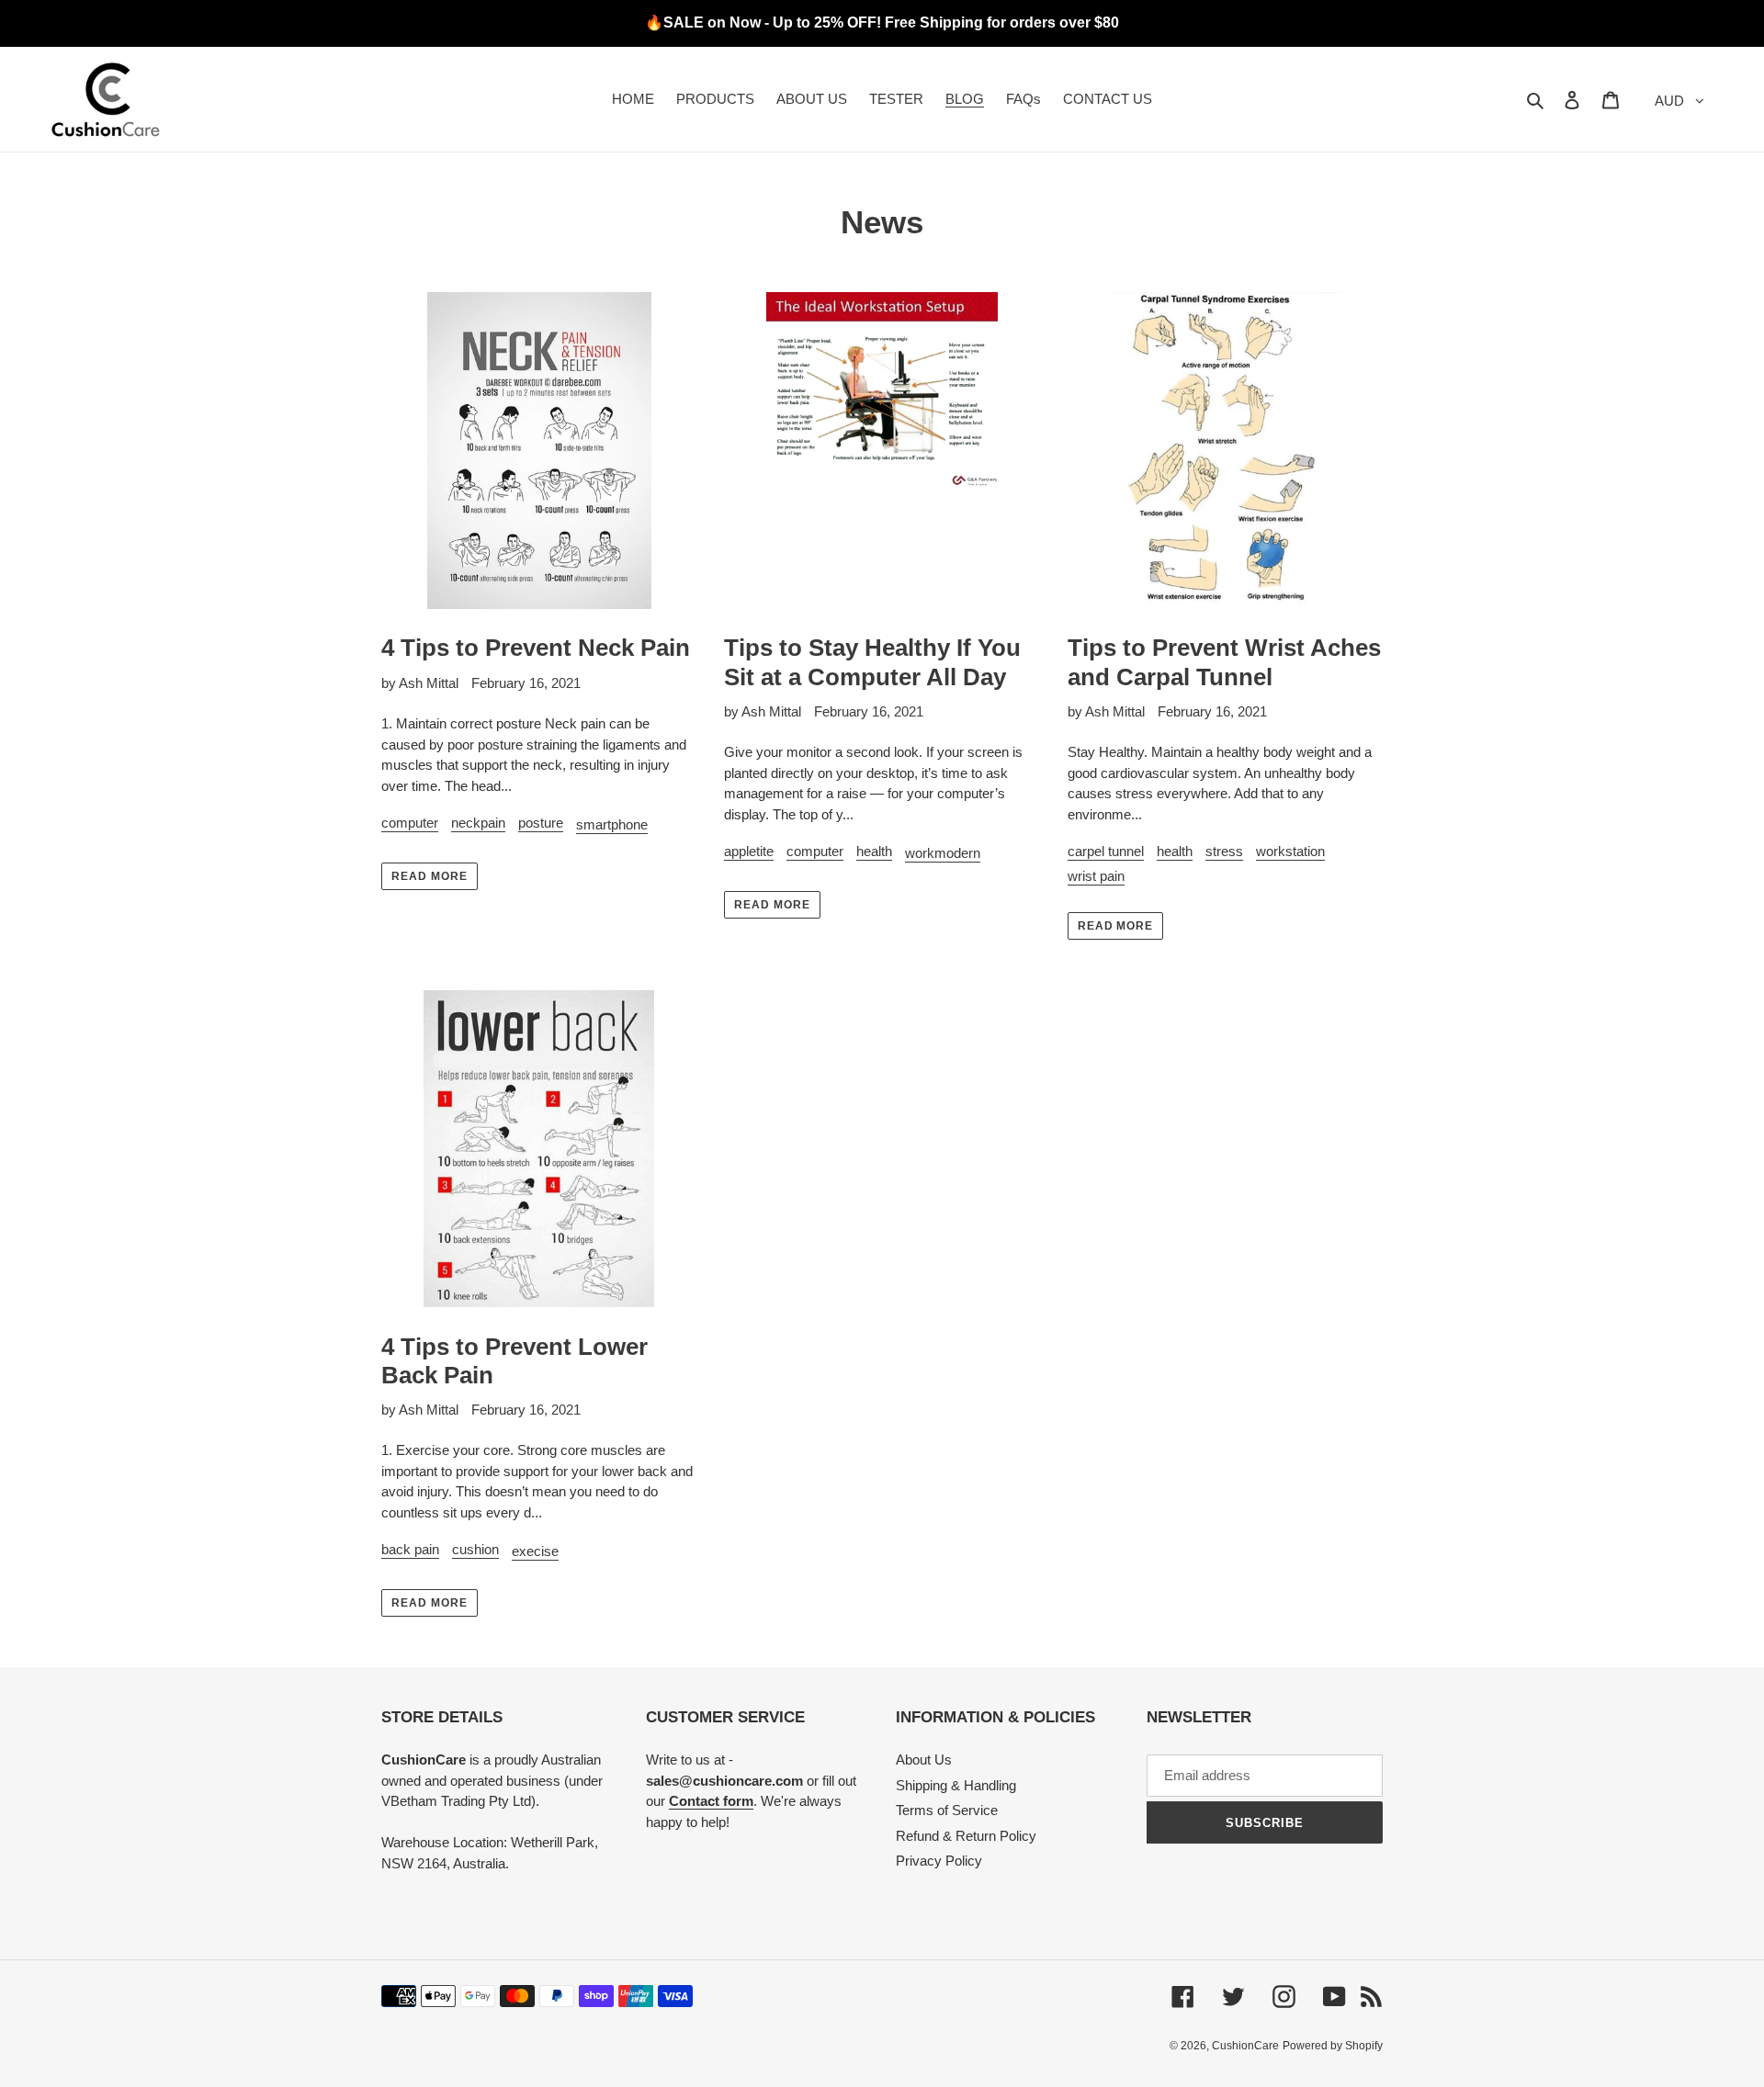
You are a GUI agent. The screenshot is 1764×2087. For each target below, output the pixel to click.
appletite (749, 851)
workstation (1290, 851)
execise (535, 1551)
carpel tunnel (1106, 851)
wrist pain (1096, 876)
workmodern (943, 853)
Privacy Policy (939, 1861)
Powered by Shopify (1333, 2046)
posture (541, 823)
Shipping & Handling (956, 1785)
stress (1224, 851)
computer (410, 823)
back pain (410, 1549)
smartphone (612, 824)
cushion (475, 1549)
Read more (430, 876)
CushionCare (1245, 2046)
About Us (924, 1760)
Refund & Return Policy (966, 1836)
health (874, 851)
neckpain (478, 823)
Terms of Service (947, 1810)
